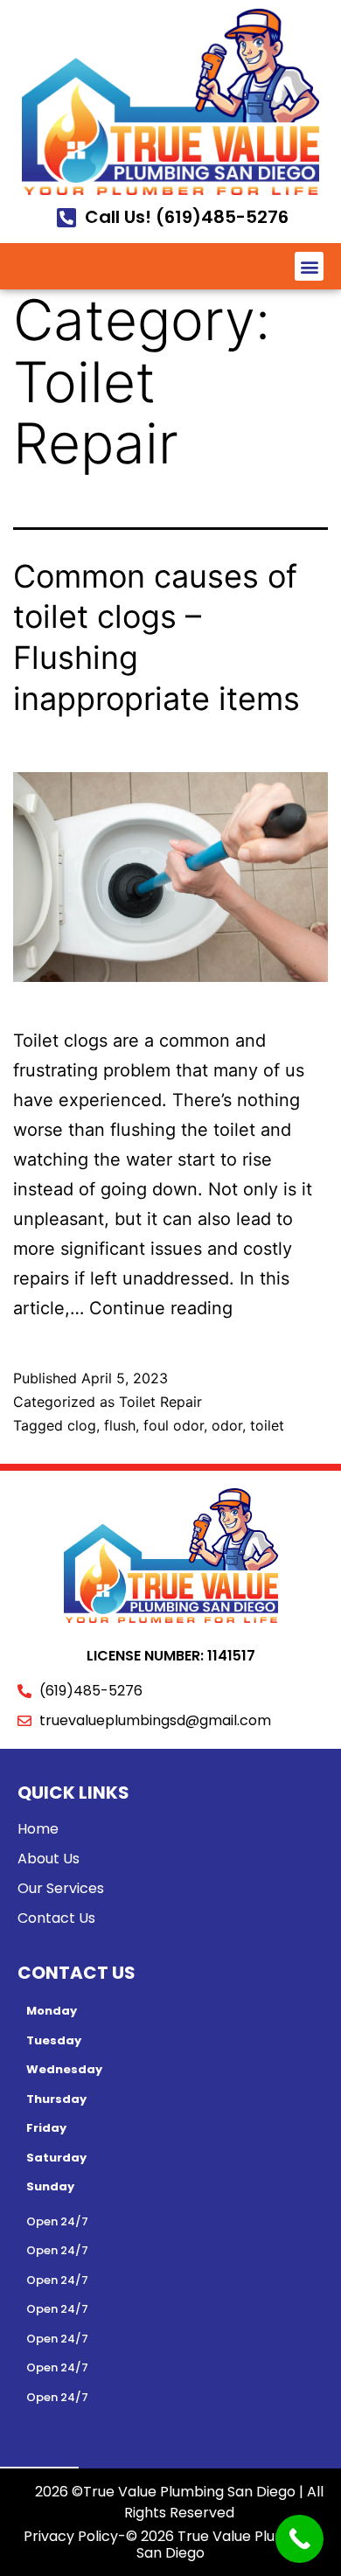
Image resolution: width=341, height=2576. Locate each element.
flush (120, 1425)
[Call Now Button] (299, 2539)
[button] (309, 266)
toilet (267, 1425)
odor (227, 1425)
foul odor (174, 1425)
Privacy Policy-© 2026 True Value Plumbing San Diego (171, 2545)
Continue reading (161, 1308)
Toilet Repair (160, 1402)
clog (82, 1425)
